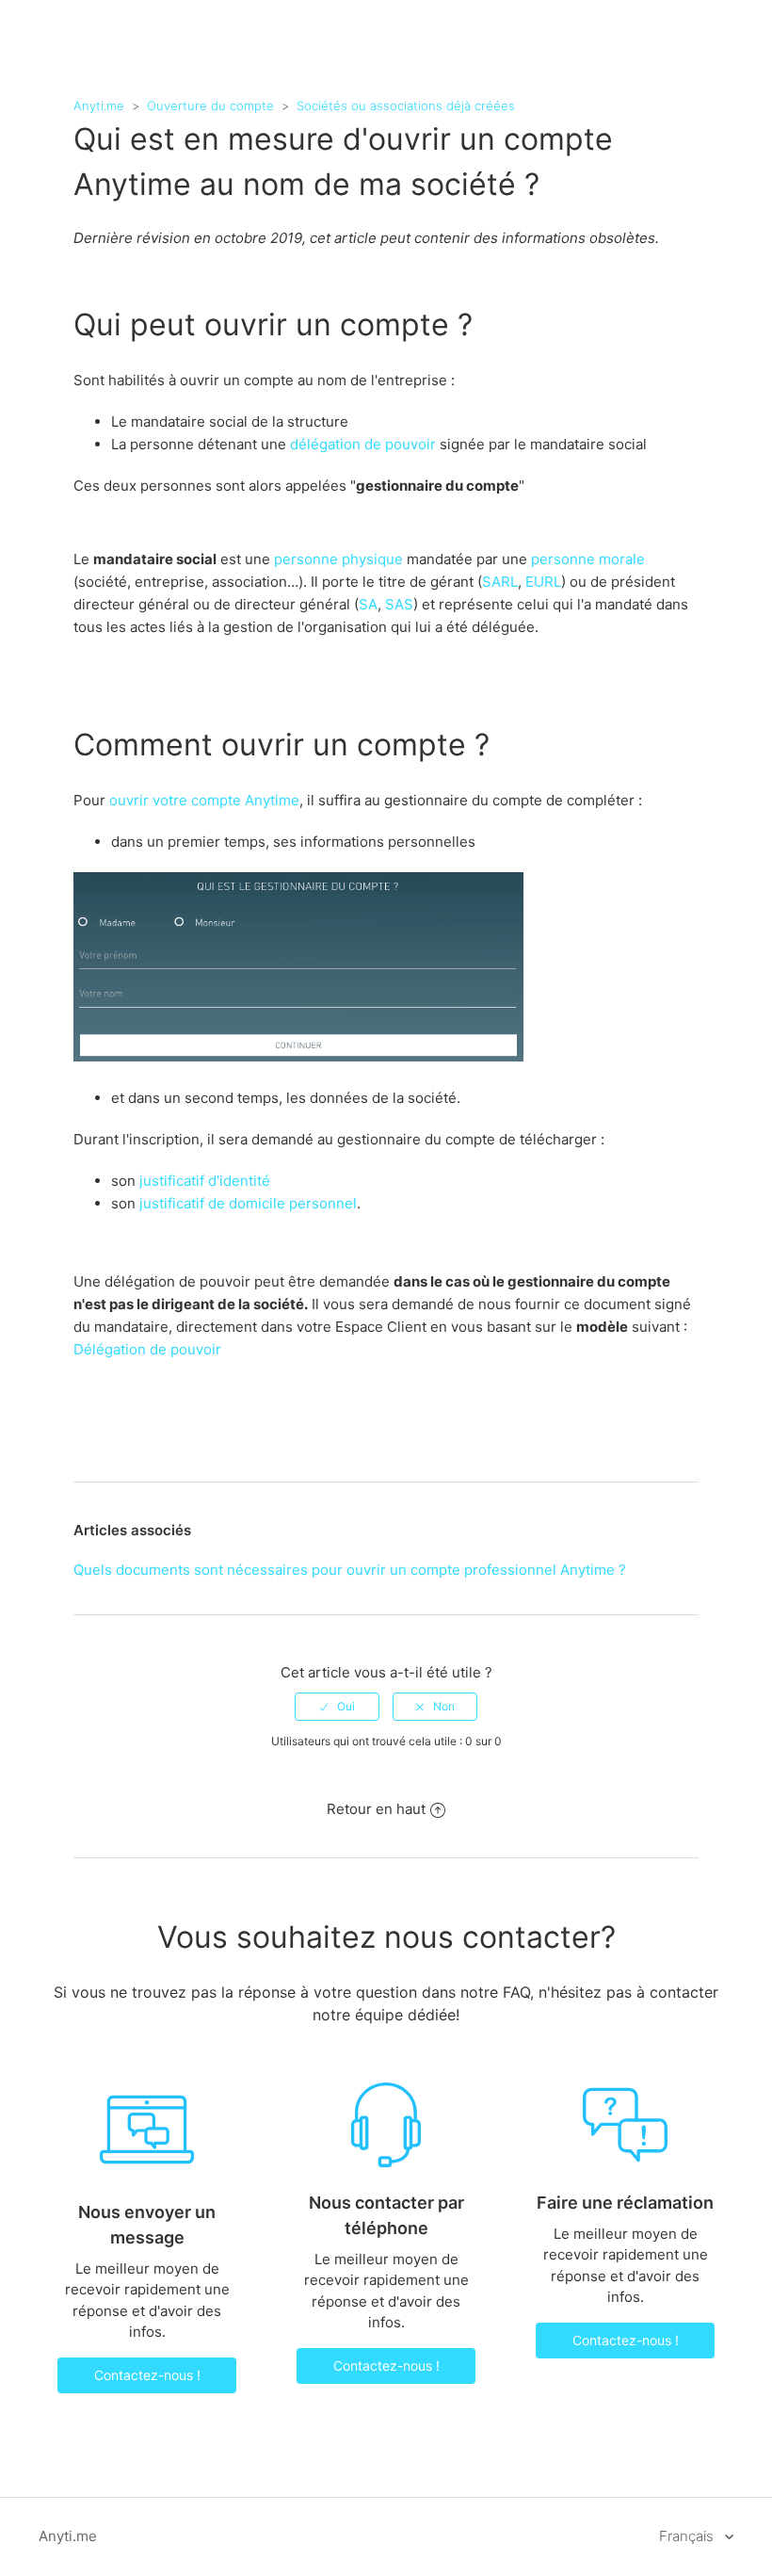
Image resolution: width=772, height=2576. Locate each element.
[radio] (337, 1707)
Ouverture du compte (210, 105)
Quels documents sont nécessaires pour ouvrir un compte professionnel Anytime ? (350, 1570)
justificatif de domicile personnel (248, 1203)
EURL (543, 582)
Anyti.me (99, 105)
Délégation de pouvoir (147, 1349)
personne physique (338, 559)
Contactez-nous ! (147, 2375)
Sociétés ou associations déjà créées (406, 105)
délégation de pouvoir (363, 444)
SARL (500, 582)
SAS (399, 604)
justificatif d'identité (205, 1181)
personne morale (588, 559)
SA (368, 604)
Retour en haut (376, 1809)
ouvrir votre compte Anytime (204, 800)
